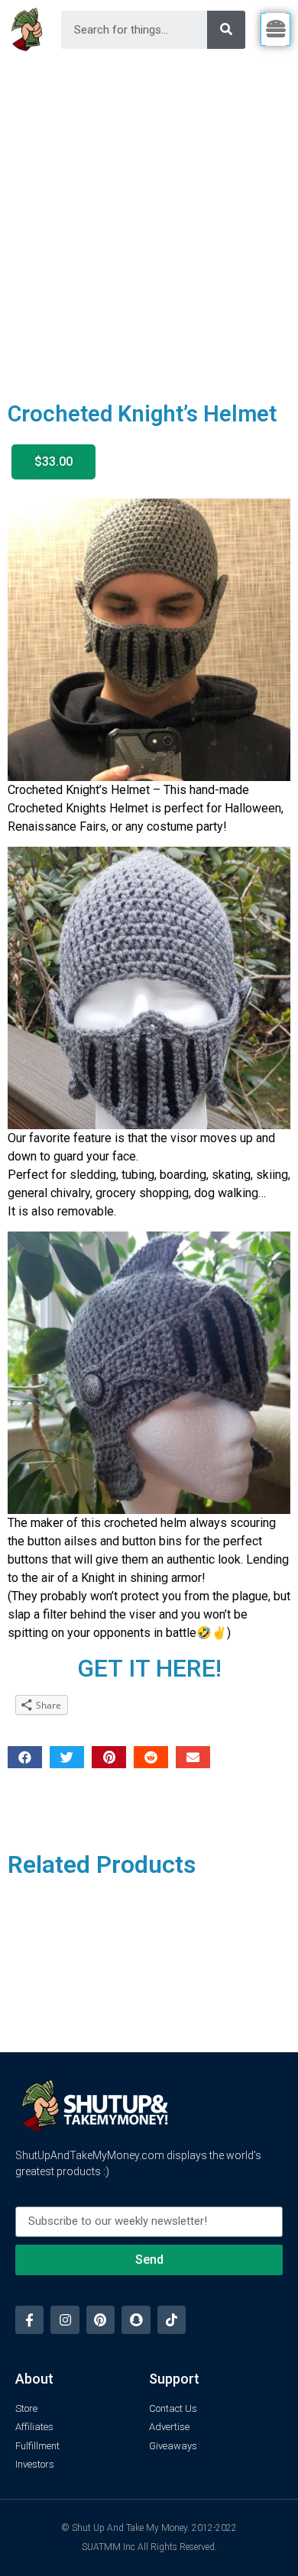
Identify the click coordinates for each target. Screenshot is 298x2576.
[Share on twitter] (67, 1757)
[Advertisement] (149, 216)
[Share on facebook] (25, 1757)
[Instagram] (65, 2320)
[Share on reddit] (151, 1757)
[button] (53, 462)
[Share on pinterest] (109, 1757)
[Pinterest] (100, 2320)
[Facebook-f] (29, 2320)
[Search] (226, 30)
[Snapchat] (136, 2320)
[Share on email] (193, 1757)
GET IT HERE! (149, 1668)
